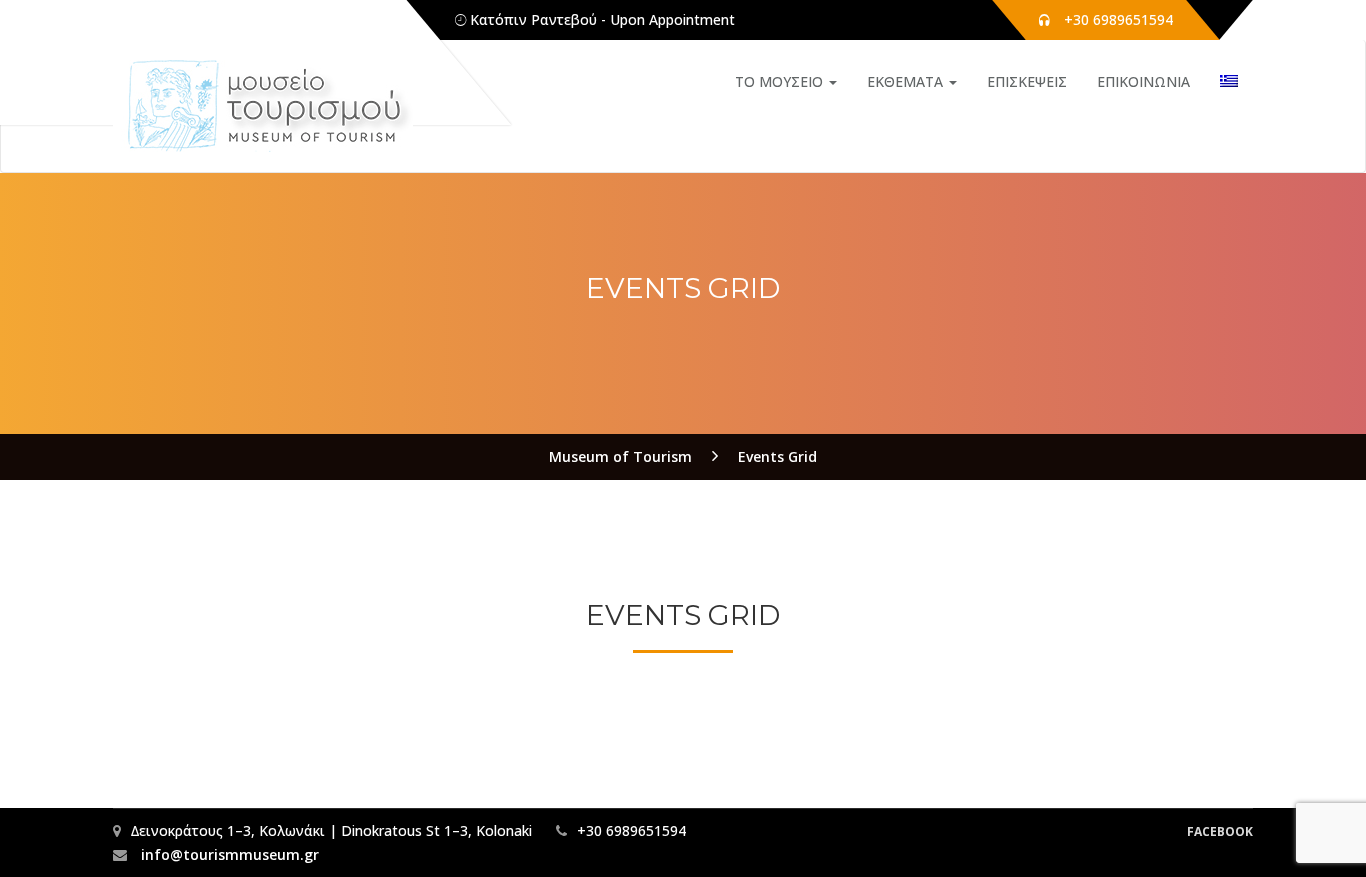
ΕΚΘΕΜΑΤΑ (907, 81)
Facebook (1220, 831)
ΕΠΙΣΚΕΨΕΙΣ (1027, 81)
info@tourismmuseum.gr (228, 854)
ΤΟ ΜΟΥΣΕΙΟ (781, 81)
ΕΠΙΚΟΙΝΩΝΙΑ (1143, 81)
